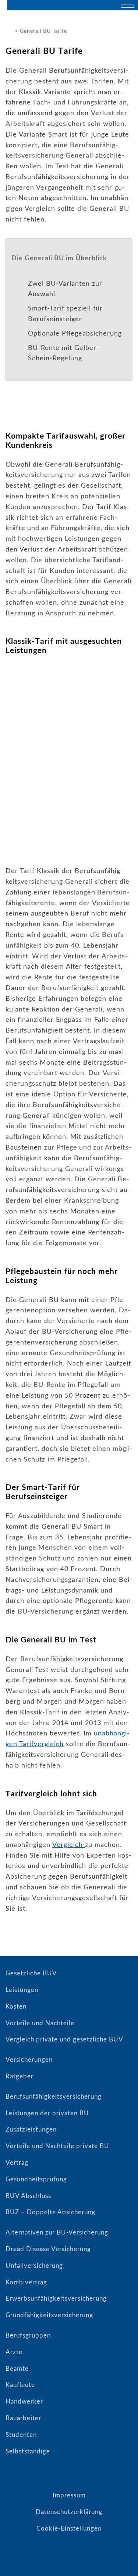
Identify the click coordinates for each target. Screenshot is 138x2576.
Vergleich (69, 1845)
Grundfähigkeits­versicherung (49, 2315)
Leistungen (22, 1990)
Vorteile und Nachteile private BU (57, 2146)
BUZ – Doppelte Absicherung (50, 2212)
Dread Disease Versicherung (48, 2249)
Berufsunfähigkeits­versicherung (54, 2097)
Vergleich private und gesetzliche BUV (64, 2039)
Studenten (21, 2435)
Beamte (17, 2369)
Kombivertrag (26, 2282)
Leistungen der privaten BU (47, 2113)
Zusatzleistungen (31, 2130)
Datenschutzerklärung (69, 2512)
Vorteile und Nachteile (40, 2023)
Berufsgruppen (28, 2335)
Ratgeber (20, 2076)
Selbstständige (28, 2451)
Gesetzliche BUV (31, 1973)
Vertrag (17, 2163)
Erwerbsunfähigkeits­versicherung (56, 2299)
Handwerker (24, 2402)
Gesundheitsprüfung (36, 2179)
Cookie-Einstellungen (69, 2529)
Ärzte (14, 2352)
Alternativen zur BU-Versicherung (57, 2232)
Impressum (69, 2495)
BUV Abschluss (28, 2196)
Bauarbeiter (23, 2418)
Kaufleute (20, 2385)
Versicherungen (29, 2060)
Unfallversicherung (34, 2266)
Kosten (16, 2007)
